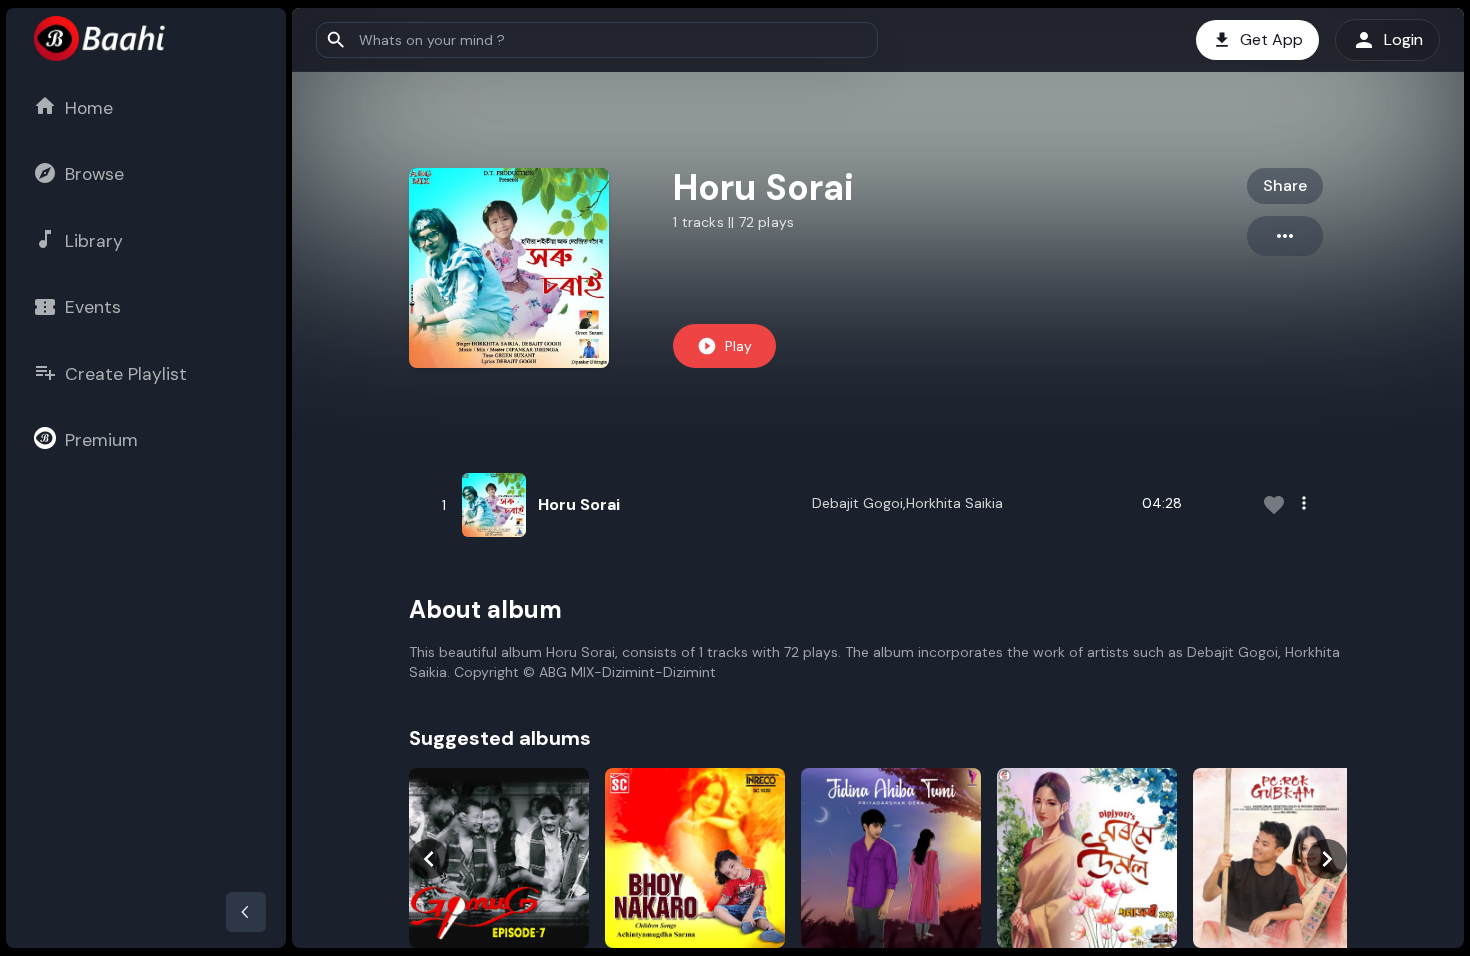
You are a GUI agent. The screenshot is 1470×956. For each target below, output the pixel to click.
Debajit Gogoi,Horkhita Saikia (907, 503)
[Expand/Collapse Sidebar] (246, 912)
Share (1285, 185)
